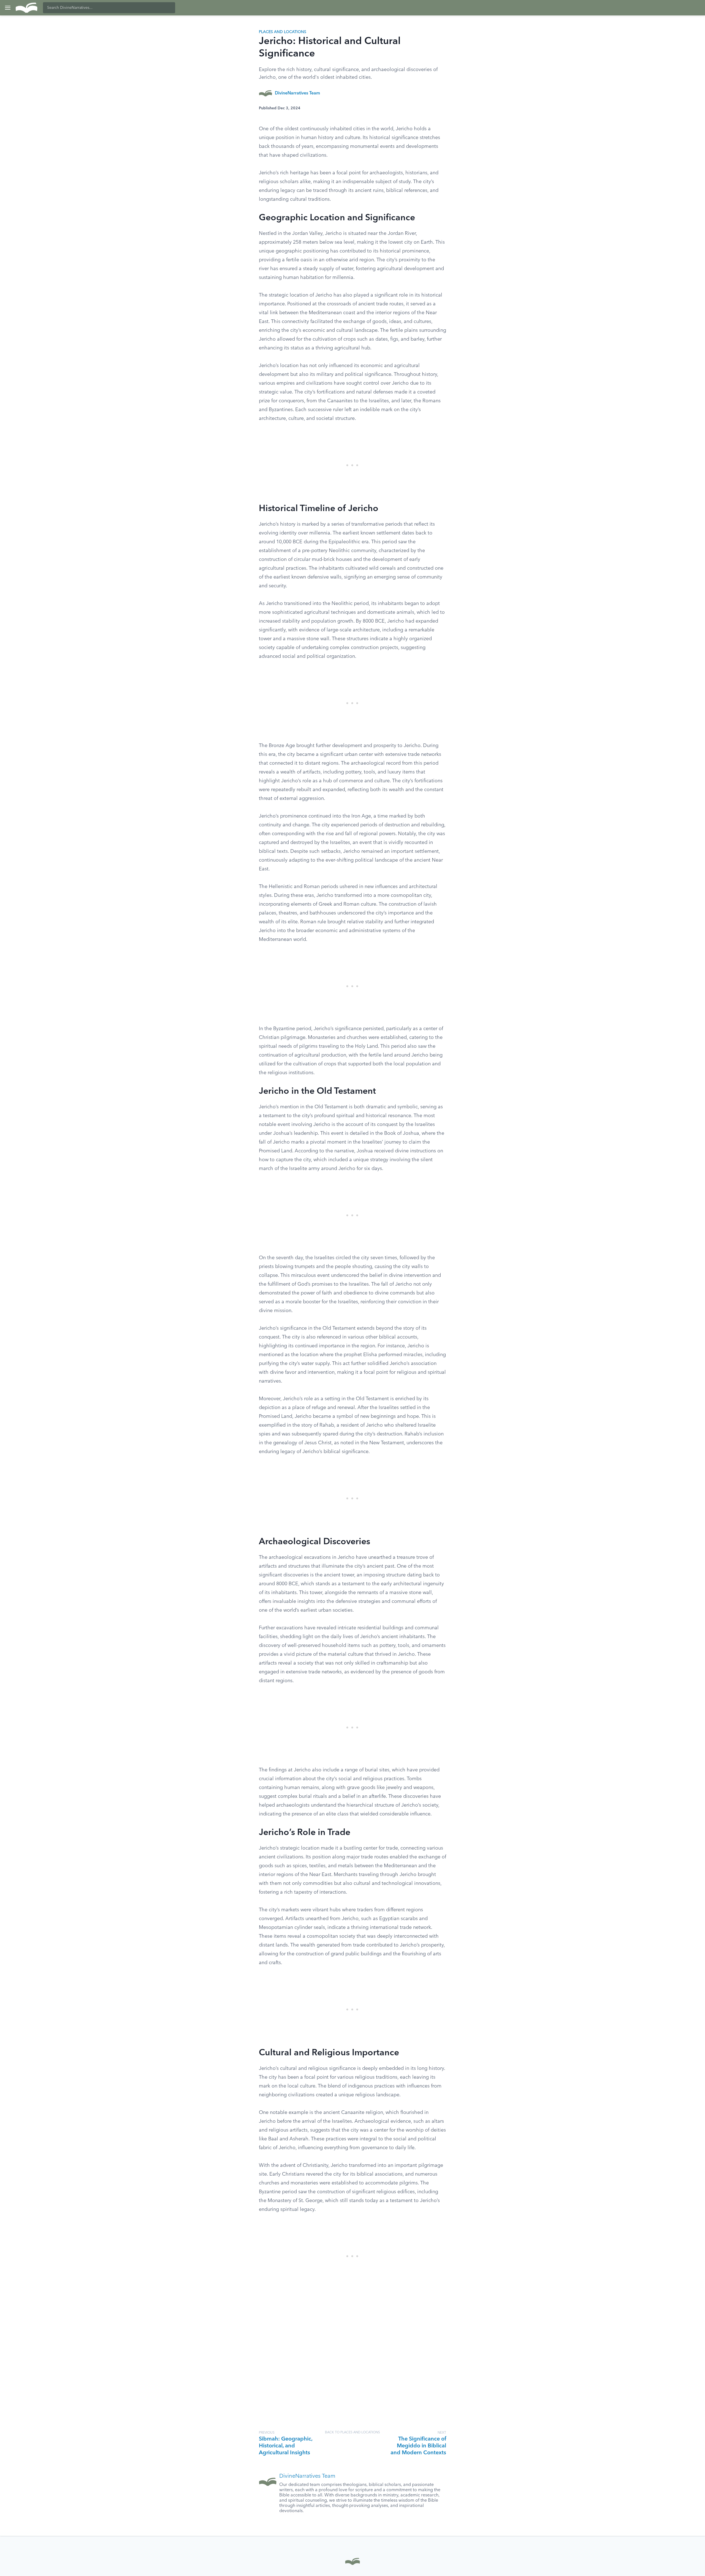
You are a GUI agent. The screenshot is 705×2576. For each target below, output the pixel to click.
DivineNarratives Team (297, 93)
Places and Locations (283, 32)
